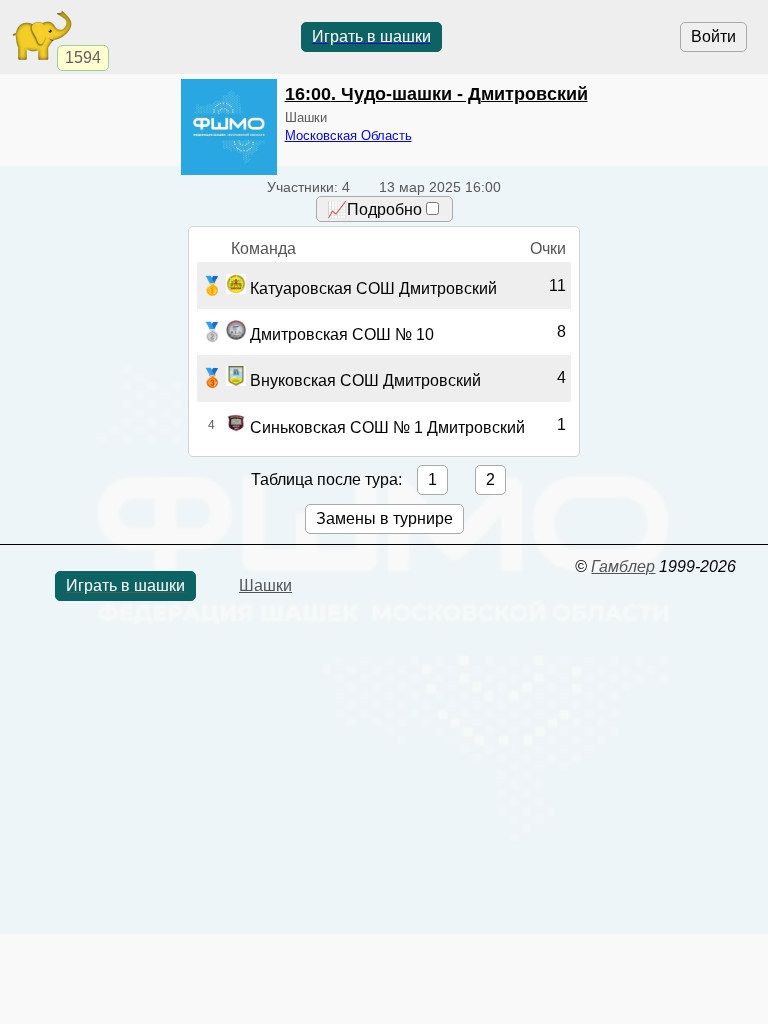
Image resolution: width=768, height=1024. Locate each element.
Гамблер (623, 566)
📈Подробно (374, 209)
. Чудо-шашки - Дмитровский (436, 94)
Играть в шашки (371, 36)
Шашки (265, 585)
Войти (713, 36)
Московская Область (348, 135)
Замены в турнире (384, 518)
